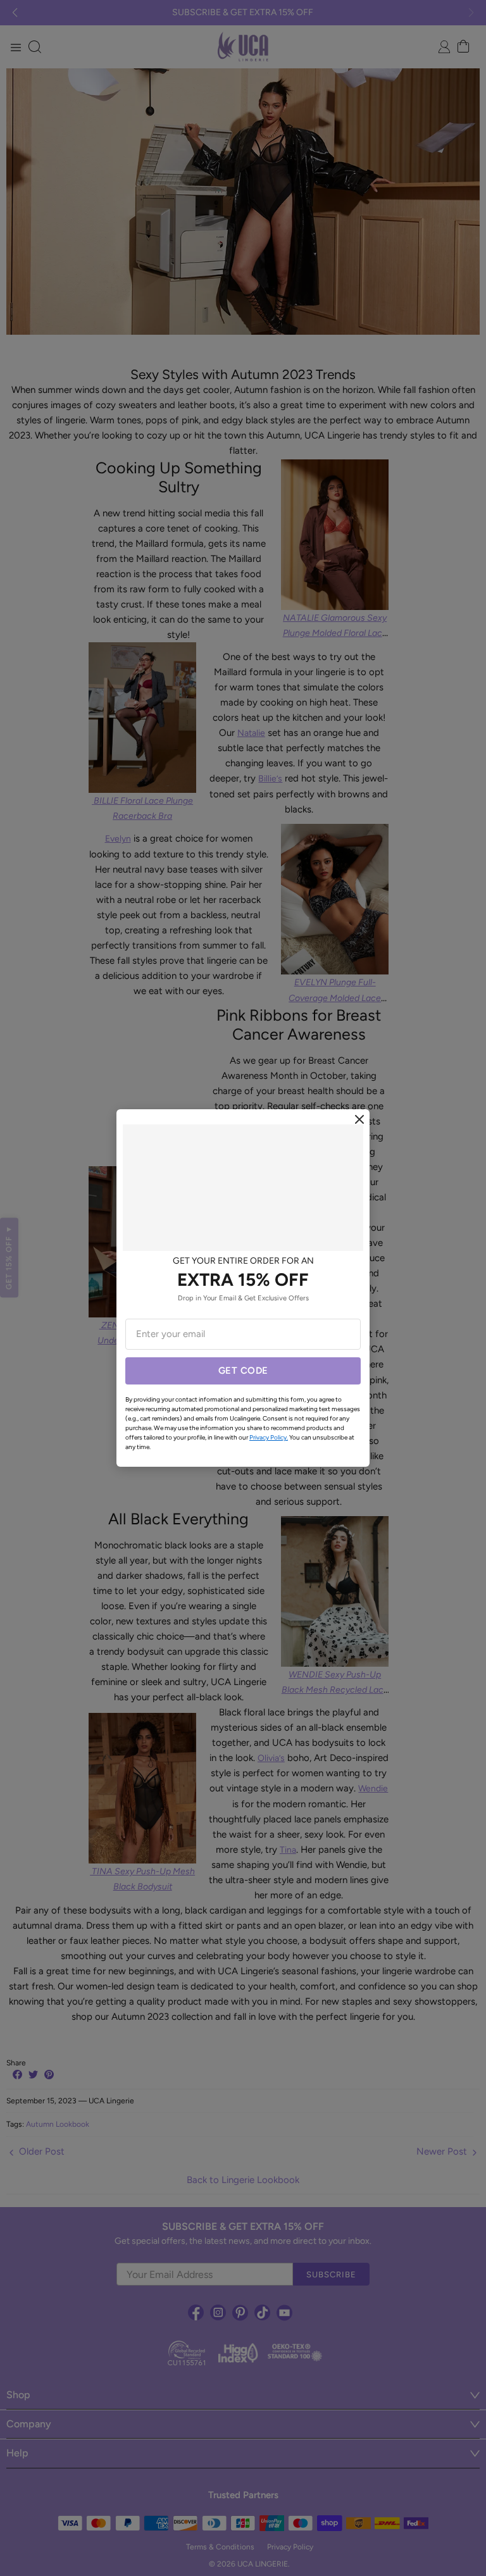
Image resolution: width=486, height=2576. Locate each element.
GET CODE (243, 1371)
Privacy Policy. (269, 1437)
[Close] (359, 1119)
